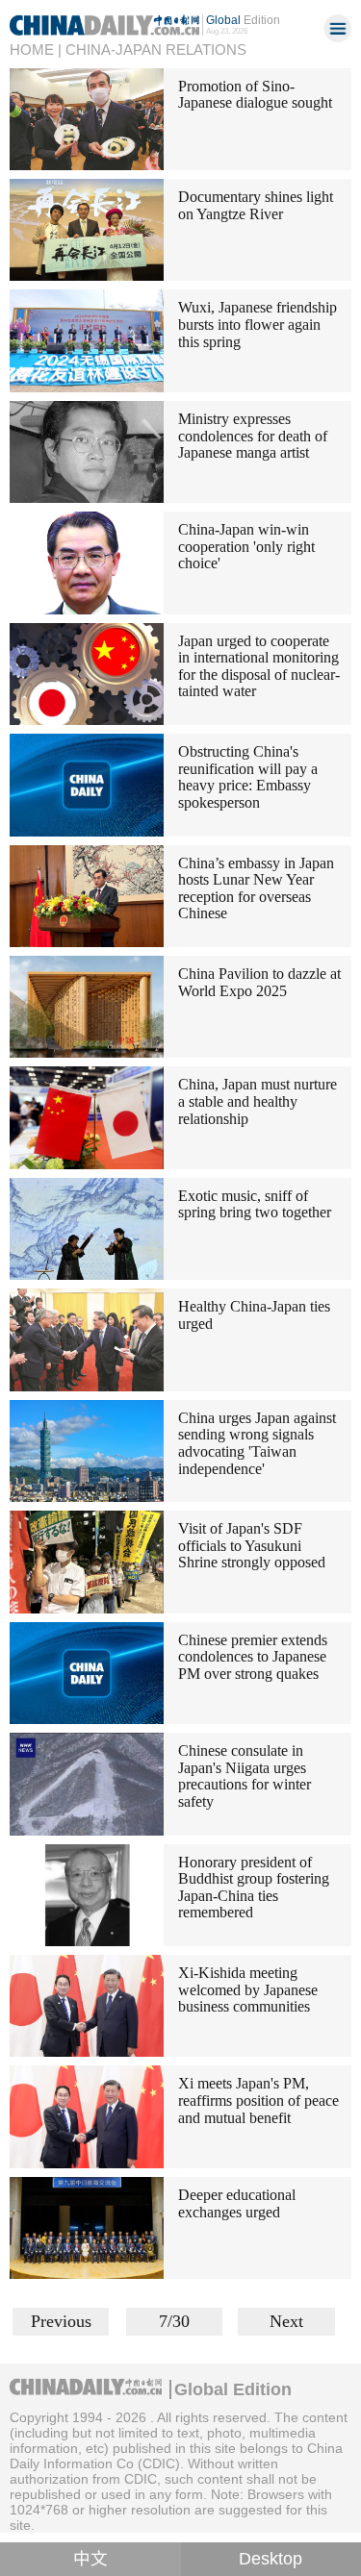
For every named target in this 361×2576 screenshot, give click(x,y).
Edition (243, 20)
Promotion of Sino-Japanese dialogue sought (255, 95)
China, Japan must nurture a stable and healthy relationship (258, 1101)
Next (286, 2321)
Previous (61, 2321)
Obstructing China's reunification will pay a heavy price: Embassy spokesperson (248, 777)
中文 (90, 2559)
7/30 (174, 2321)
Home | (36, 50)
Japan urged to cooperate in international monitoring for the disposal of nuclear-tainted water (259, 666)
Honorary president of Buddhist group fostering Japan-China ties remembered (254, 1888)
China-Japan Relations (156, 50)
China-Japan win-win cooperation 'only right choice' (246, 546)
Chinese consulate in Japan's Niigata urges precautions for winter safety (245, 1776)
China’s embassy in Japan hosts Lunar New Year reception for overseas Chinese (256, 888)
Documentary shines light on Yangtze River (256, 205)
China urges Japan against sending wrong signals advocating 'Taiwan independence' (257, 1443)
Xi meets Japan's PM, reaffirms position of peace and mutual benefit (258, 2100)
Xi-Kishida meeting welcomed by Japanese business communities (248, 1989)
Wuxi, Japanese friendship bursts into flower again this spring (258, 324)
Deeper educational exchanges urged (237, 2203)
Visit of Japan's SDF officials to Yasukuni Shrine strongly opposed (252, 1545)
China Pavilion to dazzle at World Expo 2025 (259, 982)
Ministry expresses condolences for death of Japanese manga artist (253, 436)
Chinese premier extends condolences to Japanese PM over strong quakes (253, 1657)
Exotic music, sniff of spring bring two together (255, 1204)
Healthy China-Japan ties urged (254, 1315)
